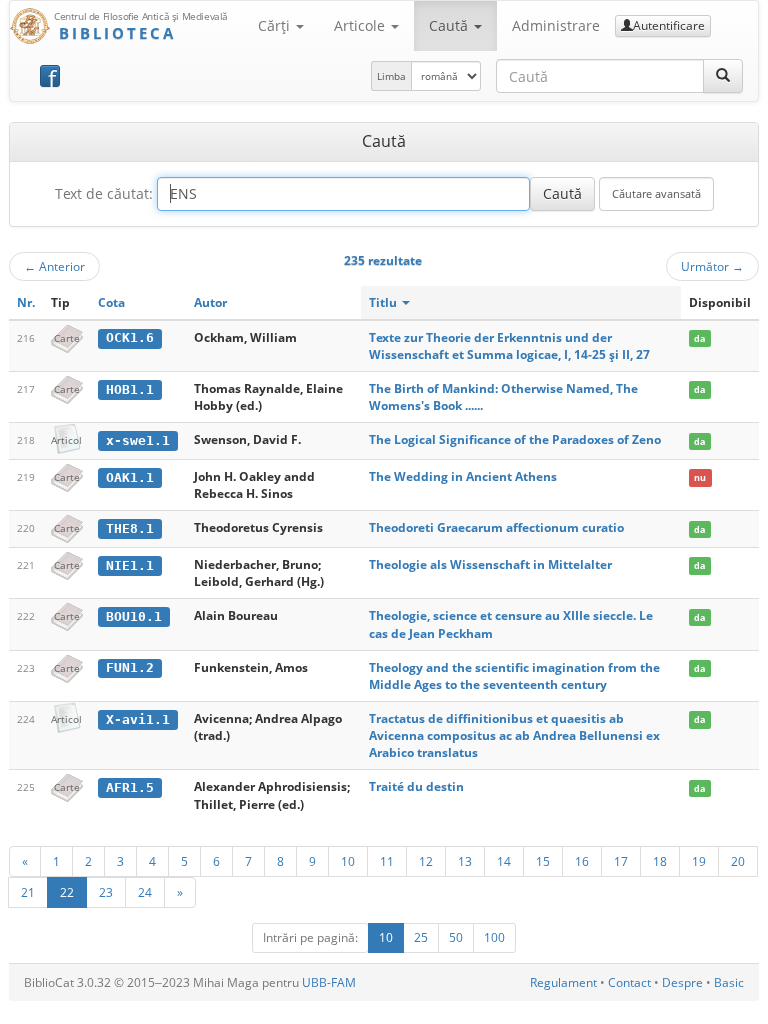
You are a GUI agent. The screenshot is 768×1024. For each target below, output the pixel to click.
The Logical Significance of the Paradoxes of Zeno (515, 439)
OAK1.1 (130, 477)
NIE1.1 (130, 565)
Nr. (26, 302)
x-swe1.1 (138, 440)
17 (621, 861)
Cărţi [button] (276, 25)
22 (67, 892)
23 (106, 892)
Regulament (563, 982)
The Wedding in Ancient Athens (463, 476)
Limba (391, 76)
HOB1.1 (130, 389)
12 (426, 861)
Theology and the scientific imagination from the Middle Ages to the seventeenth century (514, 676)
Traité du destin (416, 786)
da (699, 338)
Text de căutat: (104, 193)
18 (660, 861)
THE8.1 (130, 528)
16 (582, 861)
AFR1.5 (130, 787)
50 (456, 937)
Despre (682, 982)
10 (348, 861)
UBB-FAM (329, 982)
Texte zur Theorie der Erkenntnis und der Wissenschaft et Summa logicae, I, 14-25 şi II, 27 (509, 346)
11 (387, 861)
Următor (712, 266)
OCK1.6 (130, 337)
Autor (210, 302)
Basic (729, 982)
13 (465, 861)
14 (504, 861)
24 (145, 892)
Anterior (54, 266)
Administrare (556, 25)
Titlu (384, 302)
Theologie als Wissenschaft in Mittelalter (490, 564)
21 (28, 892)
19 (699, 861)
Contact (629, 982)
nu (700, 477)
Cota (111, 302)
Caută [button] (450, 25)
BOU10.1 (134, 616)
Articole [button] (361, 25)
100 (494, 937)
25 (421, 937)
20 (738, 861)
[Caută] (723, 76)
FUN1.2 (130, 667)
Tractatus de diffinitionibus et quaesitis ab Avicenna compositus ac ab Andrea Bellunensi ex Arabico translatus (514, 735)
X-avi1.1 (138, 719)
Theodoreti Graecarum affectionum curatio (496, 527)
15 (543, 861)
